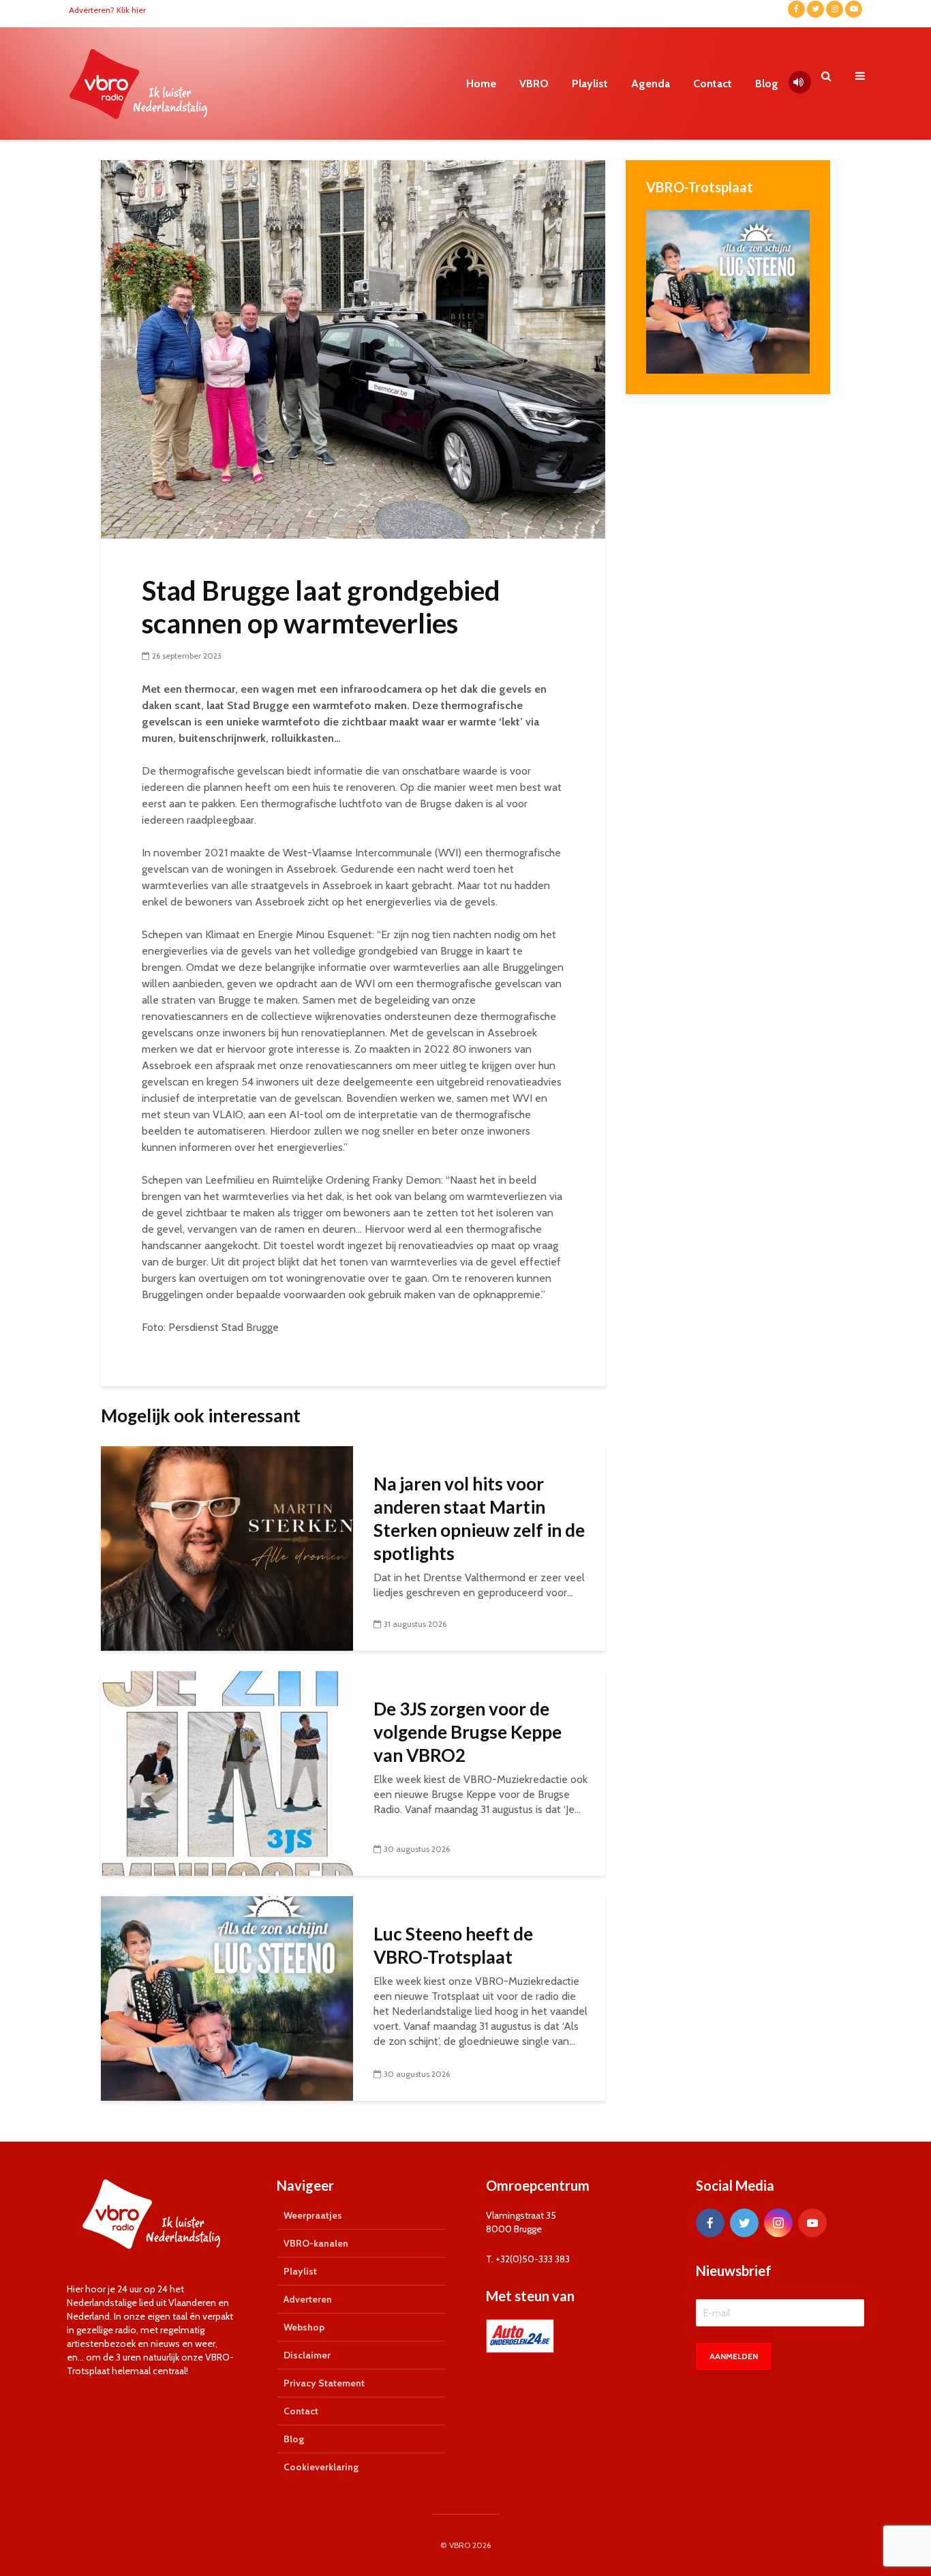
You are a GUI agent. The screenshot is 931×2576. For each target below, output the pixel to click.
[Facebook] (710, 2223)
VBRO (534, 84)
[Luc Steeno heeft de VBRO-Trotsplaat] (227, 1997)
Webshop (304, 2327)
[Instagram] (778, 2223)
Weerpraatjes (313, 2215)
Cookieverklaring (321, 2467)
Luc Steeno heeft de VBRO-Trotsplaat (453, 1945)
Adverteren (308, 2299)
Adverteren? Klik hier (107, 10)
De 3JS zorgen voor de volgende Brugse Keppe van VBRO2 (468, 1732)
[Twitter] (744, 2223)
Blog (767, 84)
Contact (713, 84)
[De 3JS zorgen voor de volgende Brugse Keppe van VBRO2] (227, 1772)
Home (481, 84)
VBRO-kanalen (316, 2243)
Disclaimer (307, 2355)
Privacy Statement (324, 2383)
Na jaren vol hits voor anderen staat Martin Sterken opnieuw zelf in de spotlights (479, 1518)
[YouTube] (812, 2223)
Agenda (651, 84)
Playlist (590, 84)
